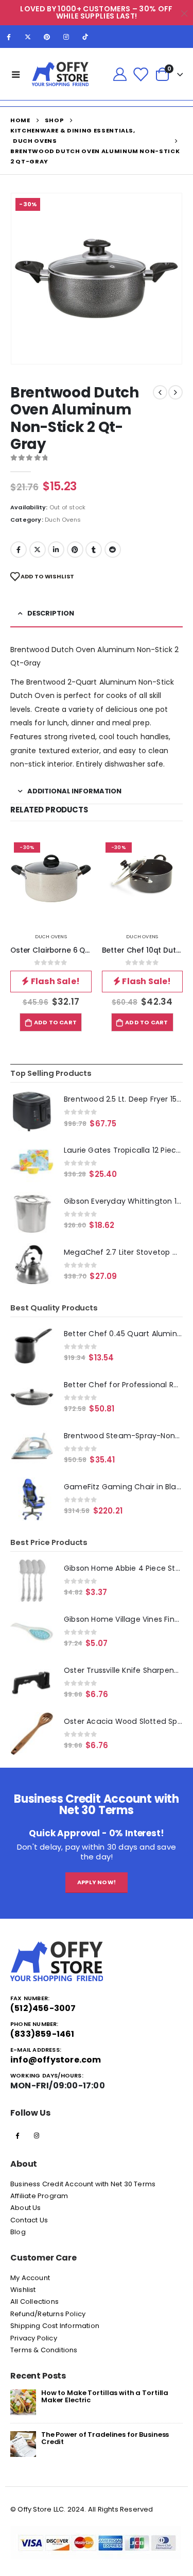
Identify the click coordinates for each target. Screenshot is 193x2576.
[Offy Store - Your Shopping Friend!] (60, 74)
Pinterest (75, 550)
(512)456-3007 (43, 2008)
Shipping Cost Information (55, 2326)
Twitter (38, 550)
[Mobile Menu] (16, 74)
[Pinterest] (47, 37)
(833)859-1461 (42, 2034)
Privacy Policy (34, 2338)
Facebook (19, 550)
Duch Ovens (63, 520)
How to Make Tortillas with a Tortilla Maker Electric (105, 2396)
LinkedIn (56, 550)
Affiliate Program (39, 2196)
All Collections (34, 2301)
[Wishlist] (141, 74)
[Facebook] (9, 37)
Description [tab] (51, 613)
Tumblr (94, 550)
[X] (28, 37)
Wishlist (23, 2290)
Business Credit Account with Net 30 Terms (83, 2184)
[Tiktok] (85, 37)
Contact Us (29, 2220)
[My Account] (120, 74)
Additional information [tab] (74, 791)
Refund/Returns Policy (48, 2314)
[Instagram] (66, 37)
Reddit (113, 550)
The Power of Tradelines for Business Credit (105, 2438)
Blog (18, 2232)
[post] (23, 2402)
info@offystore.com (56, 2060)
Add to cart (55, 1022)
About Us (26, 2208)
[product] (32, 1111)
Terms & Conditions (44, 2350)
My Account (30, 2278)
